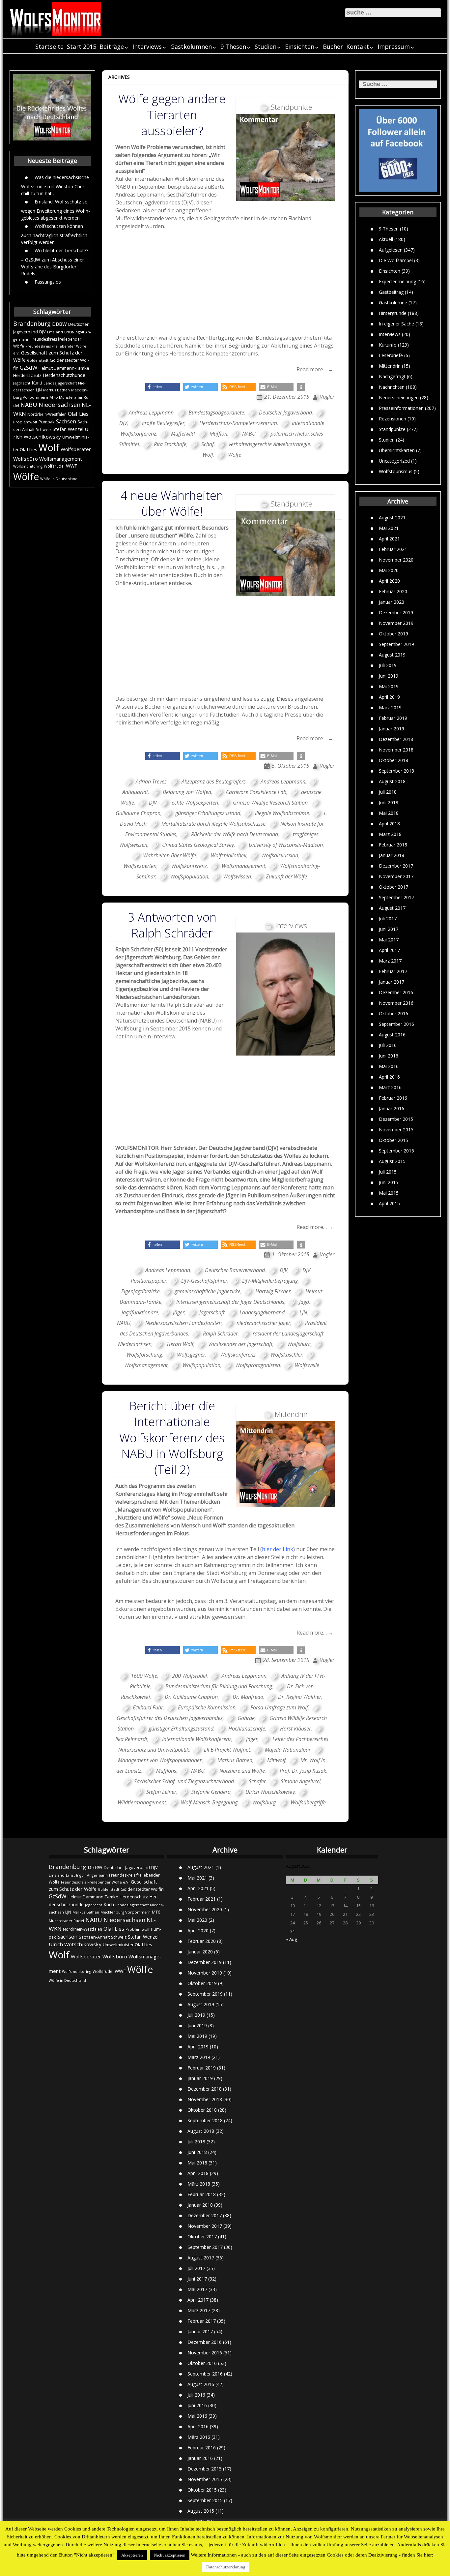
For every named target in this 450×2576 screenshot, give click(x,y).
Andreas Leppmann (151, 413)
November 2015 (396, 1130)
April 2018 (389, 824)
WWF (71, 466)
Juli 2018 (388, 792)
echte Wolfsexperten (195, 803)
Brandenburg (32, 323)
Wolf (49, 447)
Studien (266, 46)
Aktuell (386, 239)
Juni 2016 (389, 1056)
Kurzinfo (388, 344)
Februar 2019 (393, 718)
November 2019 (396, 623)
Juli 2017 (388, 919)
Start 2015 (82, 46)
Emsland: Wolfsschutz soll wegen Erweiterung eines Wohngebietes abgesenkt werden (56, 209)
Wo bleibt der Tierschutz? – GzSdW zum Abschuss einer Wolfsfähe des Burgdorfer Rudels (55, 262)
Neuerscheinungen (399, 397)
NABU (29, 405)
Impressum (394, 46)
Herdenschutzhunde (64, 375)
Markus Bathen (56, 390)
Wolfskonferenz (189, 866)
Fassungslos (48, 281)
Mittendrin (390, 366)
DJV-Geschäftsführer (204, 1281)
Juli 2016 (388, 1045)
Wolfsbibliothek (229, 855)
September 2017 (396, 897)
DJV (42, 332)
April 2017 (389, 950)
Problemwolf (25, 422)
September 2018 (396, 771)
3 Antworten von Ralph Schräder (172, 925)
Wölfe (26, 476)
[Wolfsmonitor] (56, 19)
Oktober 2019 (394, 634)
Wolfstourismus (396, 471)
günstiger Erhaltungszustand (208, 813)
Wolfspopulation (189, 876)
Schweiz (44, 429)
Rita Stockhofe (170, 444)
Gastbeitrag (391, 292)
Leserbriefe (391, 355)
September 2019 (396, 644)
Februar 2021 (393, 549)
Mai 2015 (389, 1193)
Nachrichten (392, 387)
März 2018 (390, 834)
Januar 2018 (392, 855)
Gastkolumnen (191, 46)
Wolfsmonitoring (28, 466)
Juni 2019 (389, 676)
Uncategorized (394, 460)
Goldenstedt (38, 360)
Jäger (179, 1312)
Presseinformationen (401, 408)
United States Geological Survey (198, 845)
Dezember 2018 (396, 739)
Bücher (333, 46)
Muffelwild (183, 434)
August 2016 (392, 1035)
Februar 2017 (393, 971)
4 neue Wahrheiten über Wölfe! (172, 503)
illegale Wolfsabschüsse (282, 813)
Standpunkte (392, 429)
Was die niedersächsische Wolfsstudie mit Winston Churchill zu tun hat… (55, 185)
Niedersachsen (59, 405)
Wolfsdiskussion (280, 855)
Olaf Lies (78, 414)
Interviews (147, 46)
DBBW (59, 324)
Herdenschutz (27, 375)
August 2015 (392, 1161)
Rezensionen (393, 418)
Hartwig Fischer (273, 1291)
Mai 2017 (389, 940)
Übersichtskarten (397, 450)
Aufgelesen (391, 249)
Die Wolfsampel (396, 260)
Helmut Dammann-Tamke (64, 368)
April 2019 (389, 697)
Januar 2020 (392, 602)
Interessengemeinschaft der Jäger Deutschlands (230, 1302)
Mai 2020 (389, 570)
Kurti (37, 383)
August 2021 (392, 518)
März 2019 (390, 707)
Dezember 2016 (396, 992)
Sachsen (66, 422)
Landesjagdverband (262, 1312)
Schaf (208, 444)
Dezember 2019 (396, 613)
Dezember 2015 (396, 1119)
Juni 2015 (389, 1182)
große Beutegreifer (163, 423)
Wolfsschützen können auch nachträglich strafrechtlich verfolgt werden (54, 234)
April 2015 (389, 1203)
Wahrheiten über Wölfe (169, 855)
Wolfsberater (76, 449)
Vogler (327, 397)
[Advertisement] (225, 284)
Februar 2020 (393, 591)
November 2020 (396, 560)
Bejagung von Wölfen (187, 792)
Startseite (49, 46)
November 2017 (396, 876)
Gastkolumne (393, 302)
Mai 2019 (389, 686)
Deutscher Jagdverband (285, 413)
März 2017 (390, 961)
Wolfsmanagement (61, 459)
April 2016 (389, 1077)
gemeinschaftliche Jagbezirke (208, 1291)
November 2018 (396, 750)
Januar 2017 (392, 982)
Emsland (55, 332)
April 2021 (389, 539)
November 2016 (396, 1003)
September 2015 (396, 1151)
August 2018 (392, 781)
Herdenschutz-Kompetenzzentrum (238, 423)
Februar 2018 (393, 845)
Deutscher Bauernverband (235, 1270)
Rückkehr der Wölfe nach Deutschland (235, 834)
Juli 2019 (388, 665)
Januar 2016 (392, 1108)
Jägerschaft (212, 1312)
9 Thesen (233, 46)
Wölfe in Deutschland (59, 479)
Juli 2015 (388, 1172)
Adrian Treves (151, 782)
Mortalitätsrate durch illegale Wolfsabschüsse (213, 824)
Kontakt (358, 46)
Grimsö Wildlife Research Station (270, 803)
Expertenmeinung (397, 281)
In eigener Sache (396, 323)
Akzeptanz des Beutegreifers (214, 782)
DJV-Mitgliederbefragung (270, 1281)
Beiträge (112, 46)
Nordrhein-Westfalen (47, 414)
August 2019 (392, 655)
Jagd (304, 1302)
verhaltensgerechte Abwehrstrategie (269, 444)
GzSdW (28, 368)
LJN (39, 390)
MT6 (54, 397)
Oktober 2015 (394, 1140)
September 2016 (396, 1024)
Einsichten (300, 46)
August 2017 (392, 908)
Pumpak (47, 422)
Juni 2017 (389, 929)
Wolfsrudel (54, 466)
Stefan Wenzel (68, 429)
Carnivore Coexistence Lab (256, 792)
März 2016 (390, 1087)
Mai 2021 (389, 528)
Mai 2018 (389, 813)
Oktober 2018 (394, 760)
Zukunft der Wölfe (286, 876)
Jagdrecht (22, 383)
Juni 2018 (389, 802)
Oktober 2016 (394, 1013)
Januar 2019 (392, 729)
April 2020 (389, 581)
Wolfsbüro (26, 459)
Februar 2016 (393, 1098)
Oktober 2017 (394, 887)
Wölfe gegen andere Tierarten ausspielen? (172, 115)
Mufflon (218, 434)
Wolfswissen (237, 876)
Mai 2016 (389, 1066)
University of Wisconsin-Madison (286, 845)
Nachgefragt (392, 376)
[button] (163, 387)
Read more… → (315, 369)
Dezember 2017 (396, 866)
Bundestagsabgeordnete (216, 413)
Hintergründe (393, 313)
